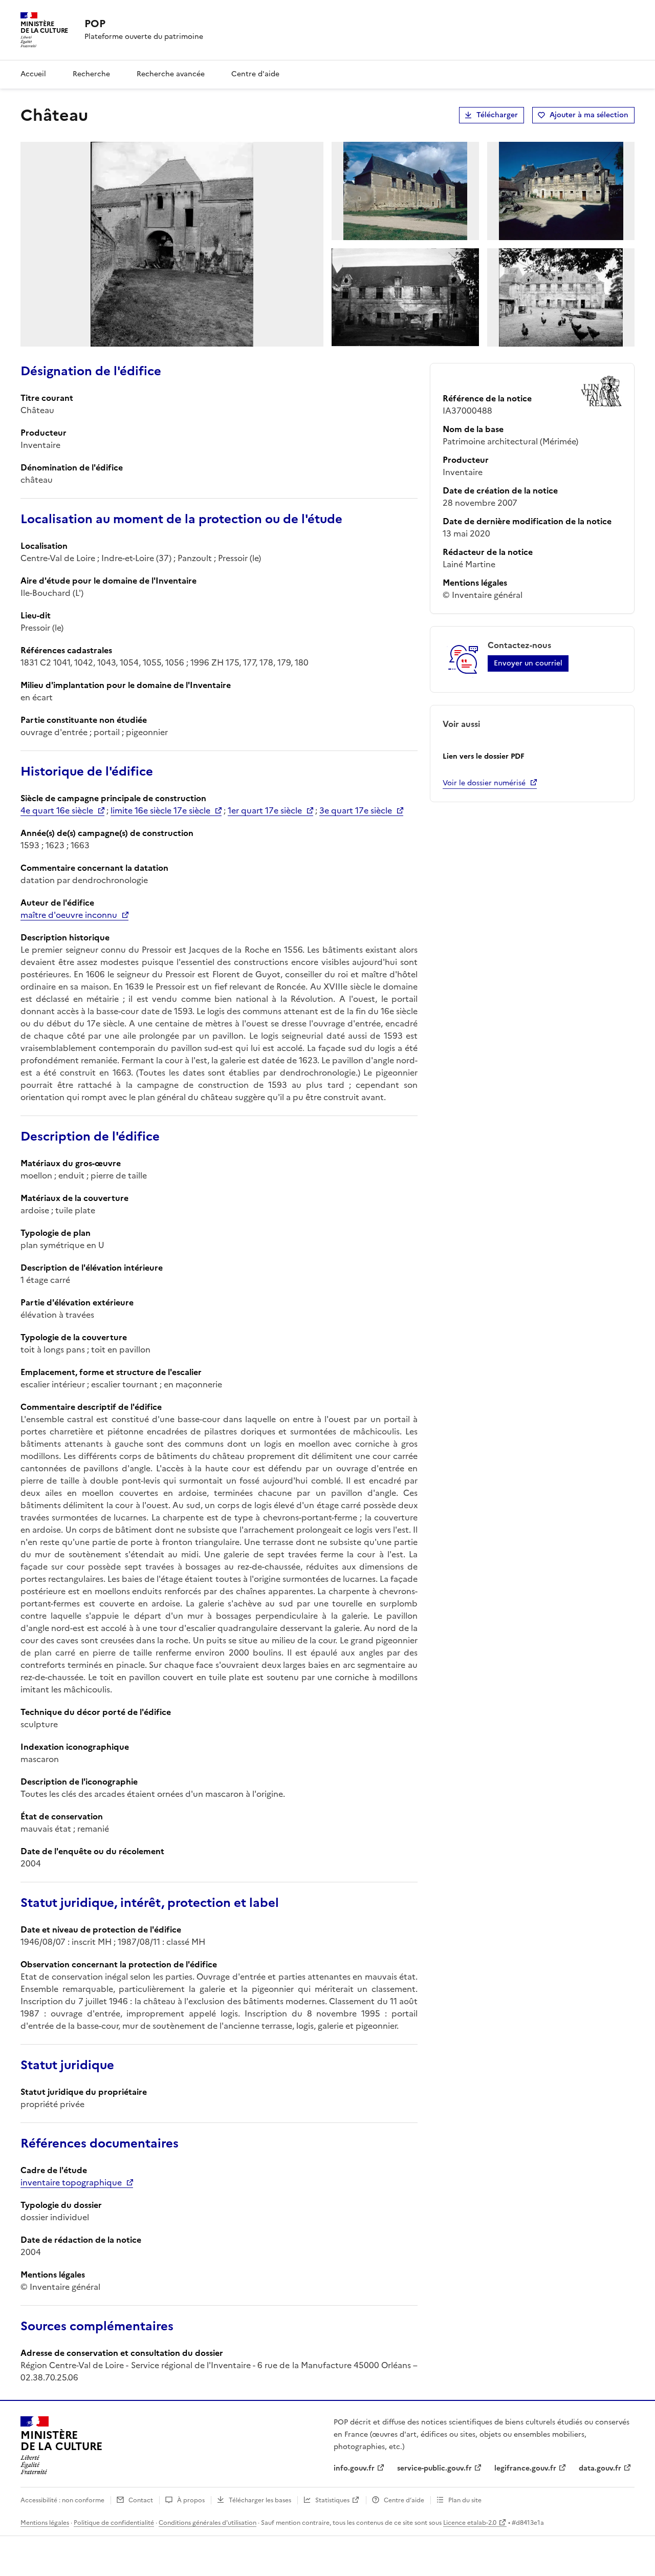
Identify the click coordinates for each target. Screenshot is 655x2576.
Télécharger (497, 115)
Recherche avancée (171, 74)
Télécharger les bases (260, 2500)
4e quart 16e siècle (57, 810)
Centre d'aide (255, 74)
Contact (141, 2500)
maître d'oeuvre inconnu (69, 915)
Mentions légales (45, 2523)
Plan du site (465, 2500)
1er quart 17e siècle (265, 810)
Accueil (33, 74)
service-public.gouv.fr (434, 2468)
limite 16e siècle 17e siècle (160, 810)
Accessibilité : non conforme (62, 2500)
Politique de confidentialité (114, 2523)
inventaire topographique (71, 2182)
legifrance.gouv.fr (525, 2468)
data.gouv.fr (600, 2468)
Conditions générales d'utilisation (208, 2523)
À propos (191, 2500)
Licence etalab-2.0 (470, 2523)
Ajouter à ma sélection (589, 115)
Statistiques (332, 2500)
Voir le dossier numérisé (484, 783)
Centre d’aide (404, 2500)
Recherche (91, 74)
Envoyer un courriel (528, 663)
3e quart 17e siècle (356, 810)
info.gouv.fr (354, 2468)
